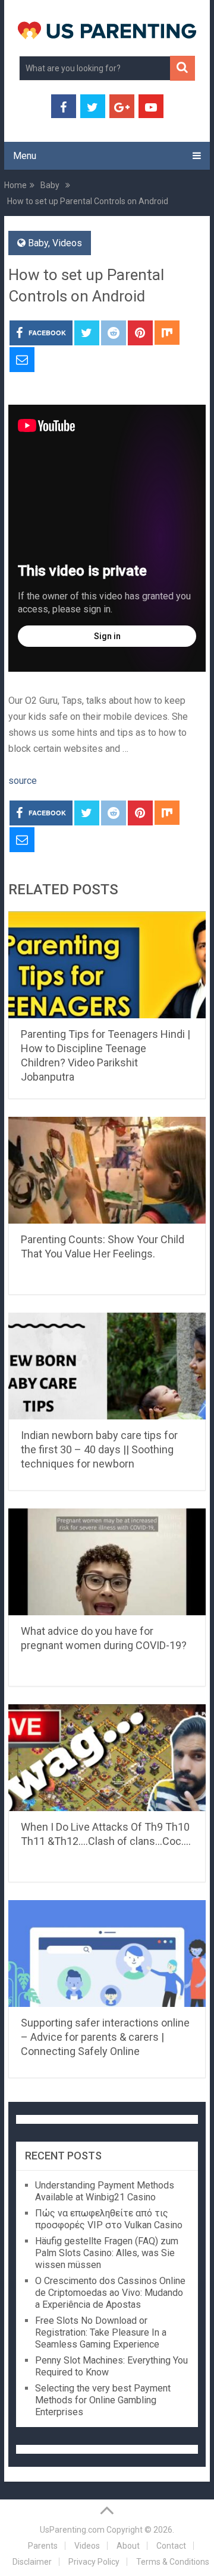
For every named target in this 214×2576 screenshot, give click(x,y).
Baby (38, 243)
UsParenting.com (72, 2530)
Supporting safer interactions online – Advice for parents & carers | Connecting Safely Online (105, 2037)
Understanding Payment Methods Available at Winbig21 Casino (105, 2191)
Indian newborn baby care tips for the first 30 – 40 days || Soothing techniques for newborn (99, 1449)
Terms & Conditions (173, 2562)
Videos (67, 243)
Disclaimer (32, 2562)
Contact (171, 2546)
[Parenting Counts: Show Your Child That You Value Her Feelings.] (107, 1170)
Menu (25, 156)
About (128, 2546)
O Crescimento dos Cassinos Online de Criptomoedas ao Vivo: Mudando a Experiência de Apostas (110, 2293)
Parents (43, 2546)
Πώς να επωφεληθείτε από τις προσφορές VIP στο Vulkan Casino (109, 2219)
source (23, 781)
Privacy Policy (94, 2562)
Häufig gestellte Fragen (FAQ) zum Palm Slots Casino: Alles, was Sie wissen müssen (107, 2253)
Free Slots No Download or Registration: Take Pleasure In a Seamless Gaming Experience (101, 2332)
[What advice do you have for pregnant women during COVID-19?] (107, 1562)
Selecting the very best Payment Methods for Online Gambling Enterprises (103, 2400)
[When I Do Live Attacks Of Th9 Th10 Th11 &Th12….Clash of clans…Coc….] (107, 1758)
